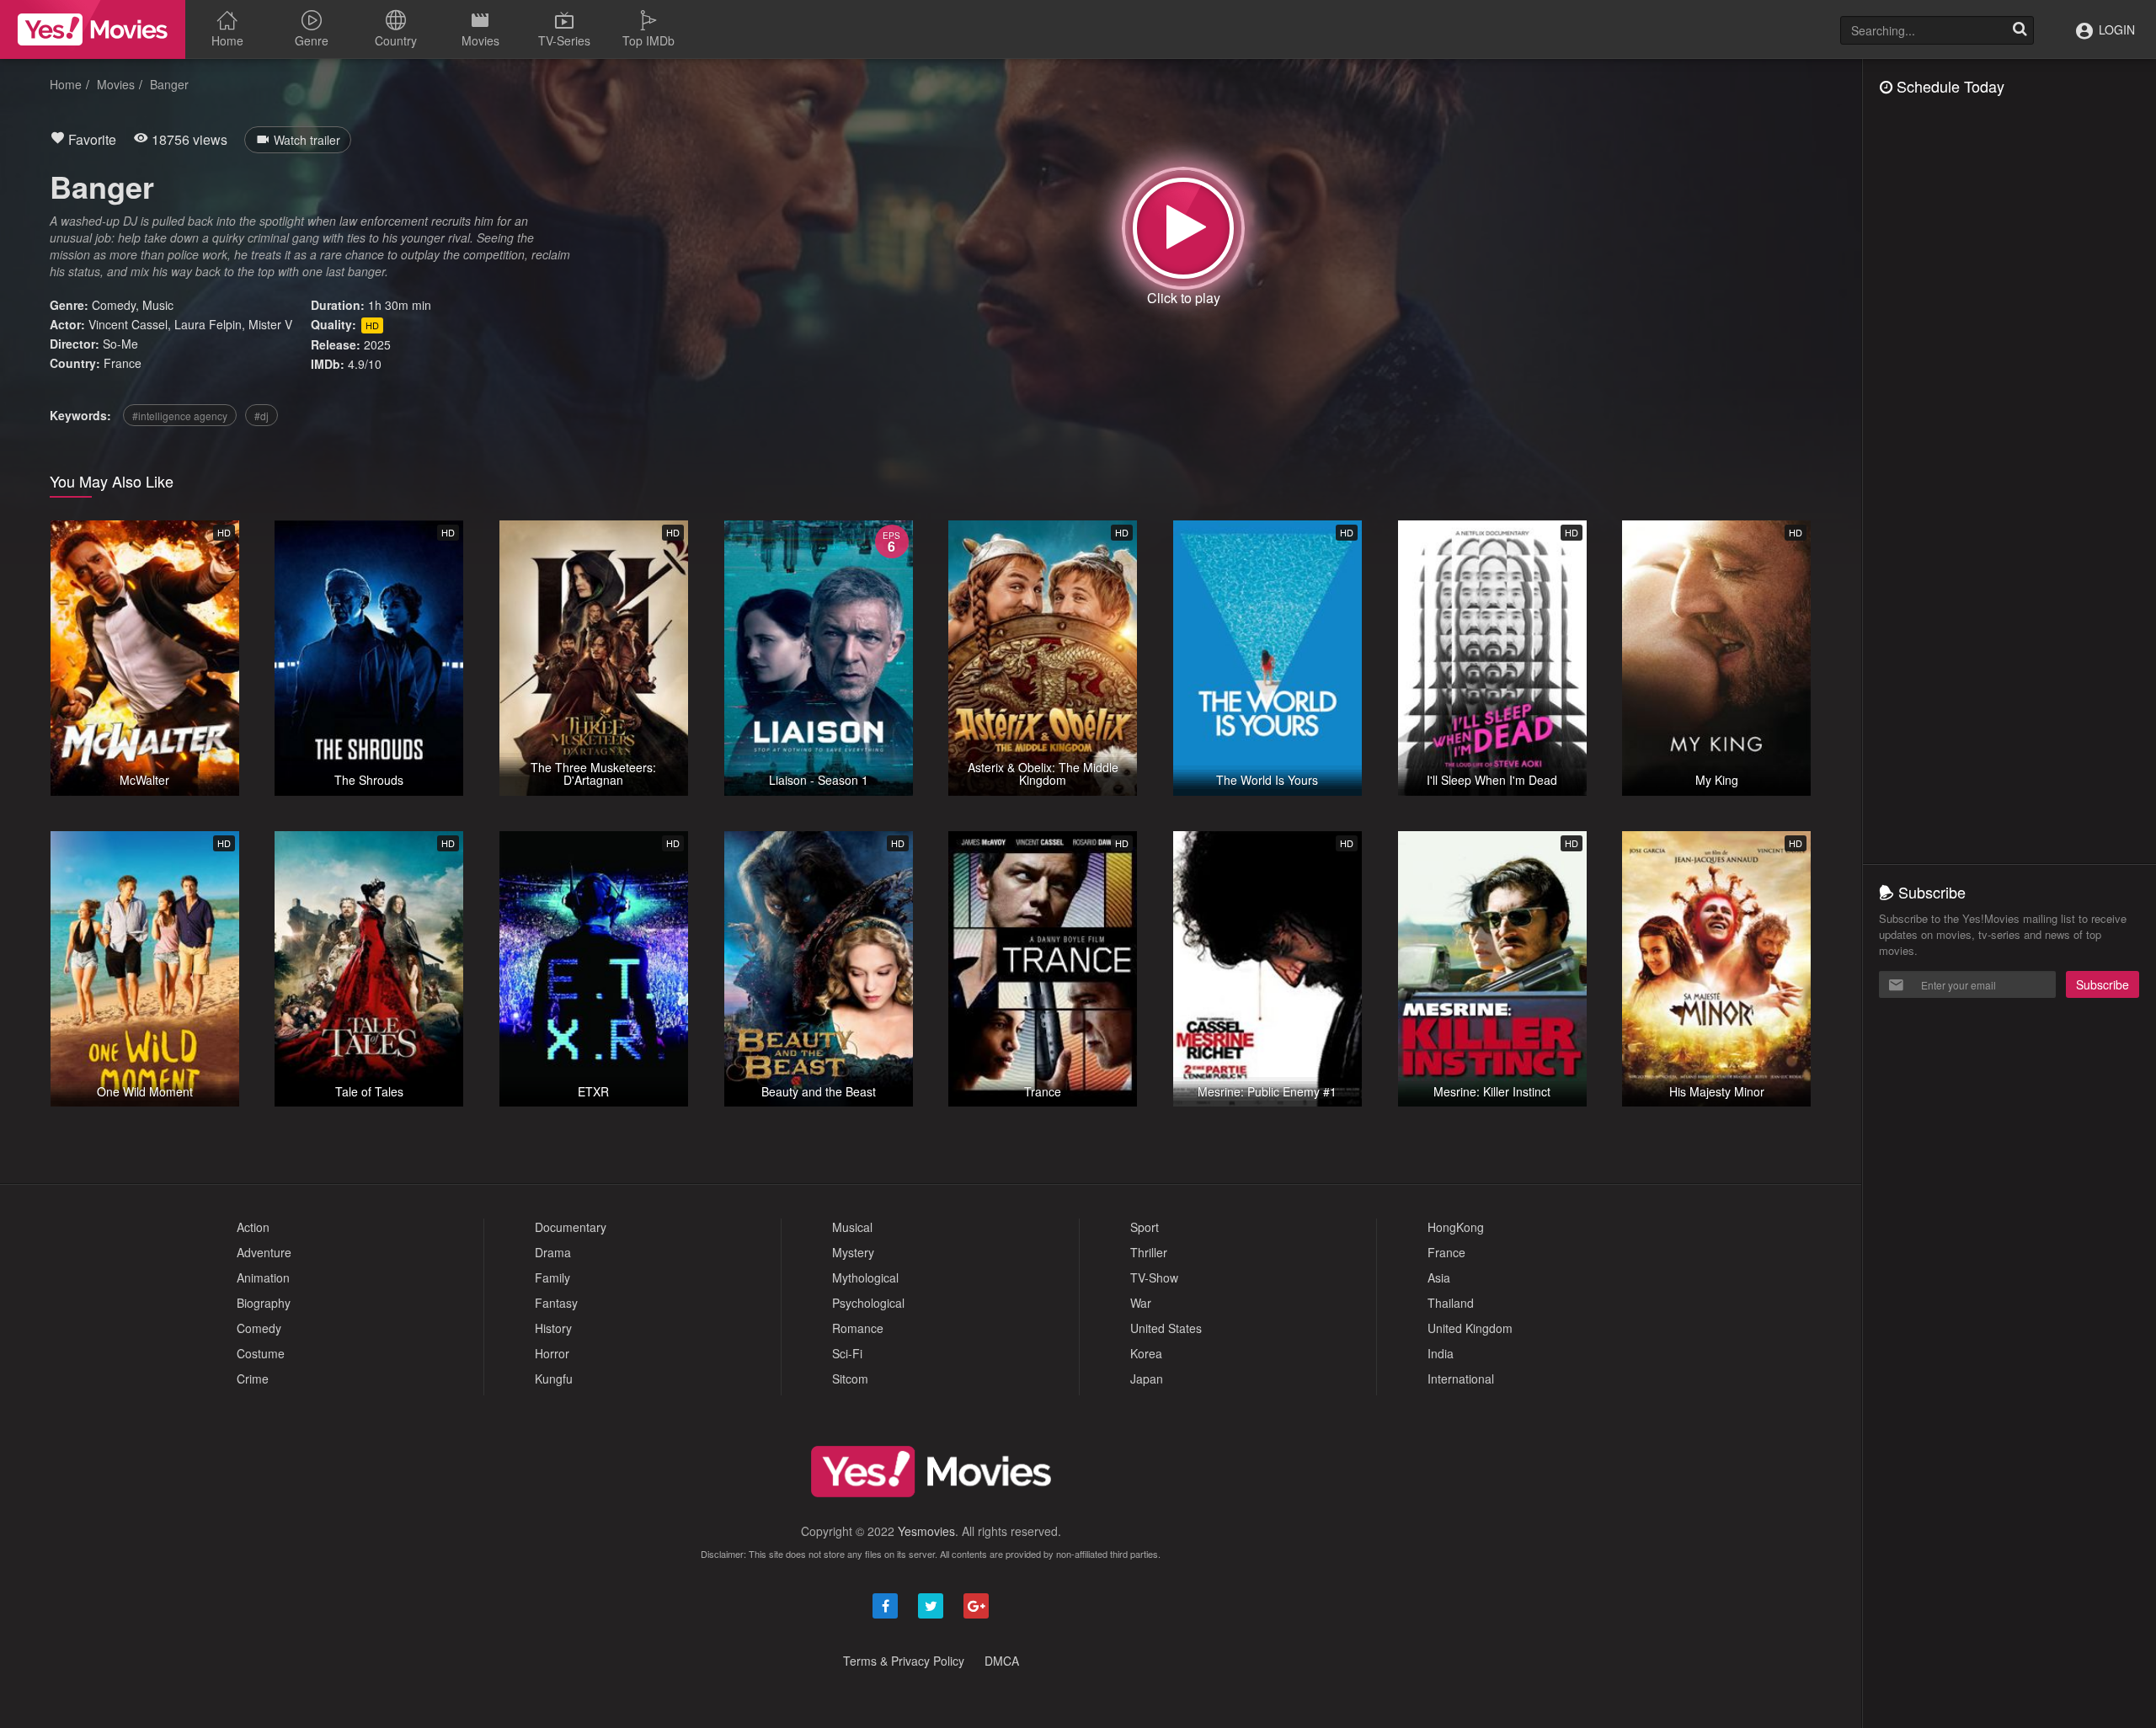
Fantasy (556, 1303)
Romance (858, 1328)
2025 (377, 344)
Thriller (1149, 1252)
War (1141, 1303)
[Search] (2020, 30)
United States (1166, 1328)
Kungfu (554, 1379)
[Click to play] (1183, 228)
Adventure (264, 1252)
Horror (552, 1353)
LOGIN (2115, 29)
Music (158, 305)
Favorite (91, 139)
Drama (553, 1252)
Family (552, 1277)
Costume (261, 1353)
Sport (1145, 1227)
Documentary (571, 1227)
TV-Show (1154, 1277)
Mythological (865, 1277)
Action (253, 1227)
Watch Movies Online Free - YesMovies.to (93, 29)
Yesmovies (926, 1531)
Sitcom (850, 1379)
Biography (264, 1303)
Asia (1439, 1277)
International (1461, 1379)
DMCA (1002, 1661)
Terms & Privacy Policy (904, 1661)
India (1441, 1353)
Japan (1147, 1379)
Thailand (1451, 1303)
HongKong (1456, 1227)
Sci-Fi (847, 1353)
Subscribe (2103, 984)
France (123, 363)
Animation (263, 1277)
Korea (1146, 1353)
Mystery (853, 1252)
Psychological (868, 1303)
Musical (852, 1227)
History (553, 1328)
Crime (253, 1379)
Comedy (114, 305)
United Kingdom (1470, 1328)
